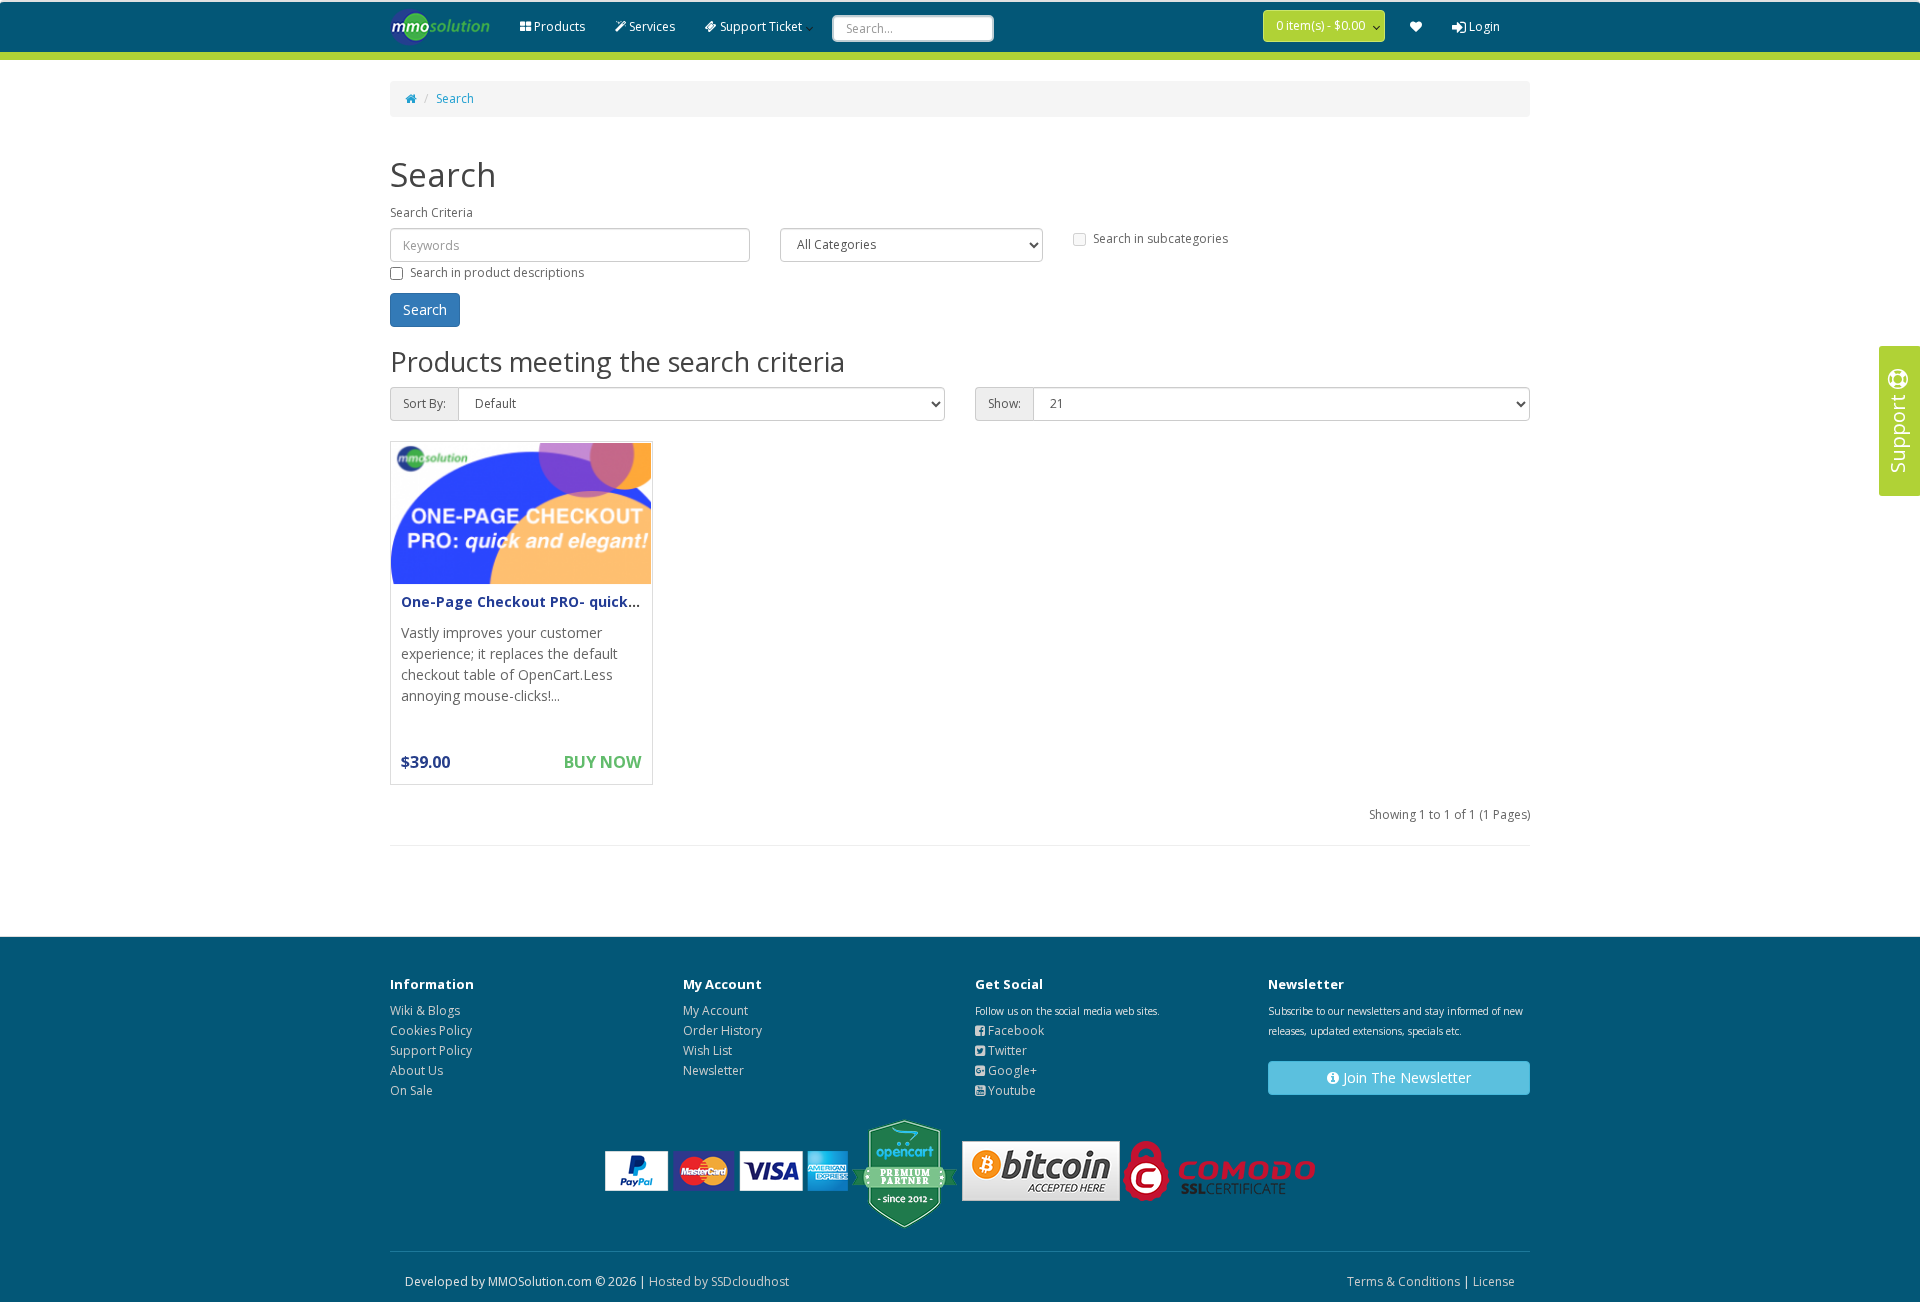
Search (455, 98)
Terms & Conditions (1403, 1281)
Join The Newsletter (1405, 1077)
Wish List (707, 1050)
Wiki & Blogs (425, 1010)
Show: (1004, 404)
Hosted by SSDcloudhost (719, 1281)
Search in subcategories (1160, 238)
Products (558, 26)
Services (650, 26)
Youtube (1010, 1090)
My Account (715, 1010)
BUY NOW (602, 762)
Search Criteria (431, 212)
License (1494, 1281)
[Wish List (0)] (1416, 27)
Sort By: (424, 404)
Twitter (1006, 1050)
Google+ (1011, 1070)
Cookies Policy (431, 1030)
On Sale (411, 1090)
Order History (722, 1030)
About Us (416, 1070)
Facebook (1014, 1030)
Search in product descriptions (497, 272)
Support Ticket (759, 26)
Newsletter (713, 1070)
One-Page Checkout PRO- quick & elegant (552, 601)
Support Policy (431, 1050)
